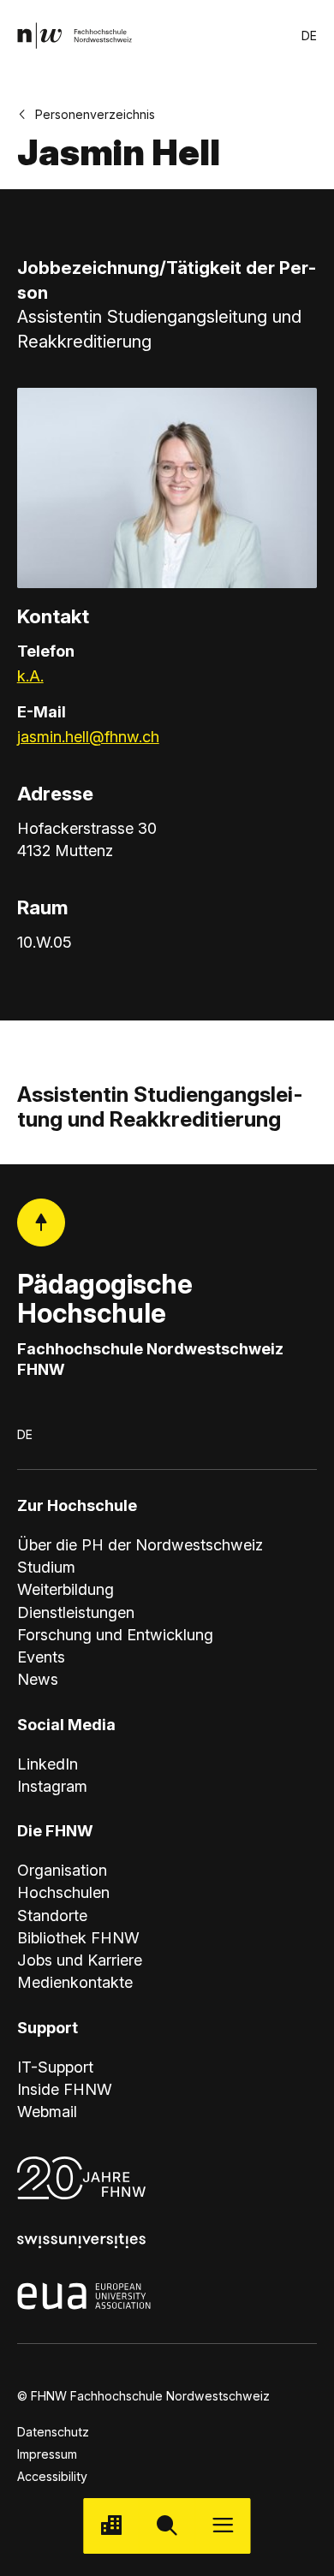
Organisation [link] (62, 1870)
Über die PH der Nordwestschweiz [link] (140, 1544)
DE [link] (309, 36)
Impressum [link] (47, 2454)
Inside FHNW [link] (65, 2089)
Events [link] (41, 1657)
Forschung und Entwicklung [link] (115, 1634)
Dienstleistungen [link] (76, 1612)
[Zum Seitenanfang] (42, 1223)
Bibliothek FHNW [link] (78, 1937)
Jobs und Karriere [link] (80, 1960)
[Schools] (111, 2526)
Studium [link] (46, 1567)
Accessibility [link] (52, 2476)
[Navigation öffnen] (223, 2526)
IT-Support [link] (55, 2067)
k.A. (30, 675)
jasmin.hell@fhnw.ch (88, 736)
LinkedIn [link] (48, 1764)
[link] (75, 36)
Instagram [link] (52, 1786)
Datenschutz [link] (53, 2432)
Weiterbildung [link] (66, 1589)
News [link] (38, 1679)
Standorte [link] (52, 1915)
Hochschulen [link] (63, 1892)
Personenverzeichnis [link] (95, 114)
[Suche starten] (167, 2526)
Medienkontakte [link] (75, 1982)
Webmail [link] (47, 2111)
